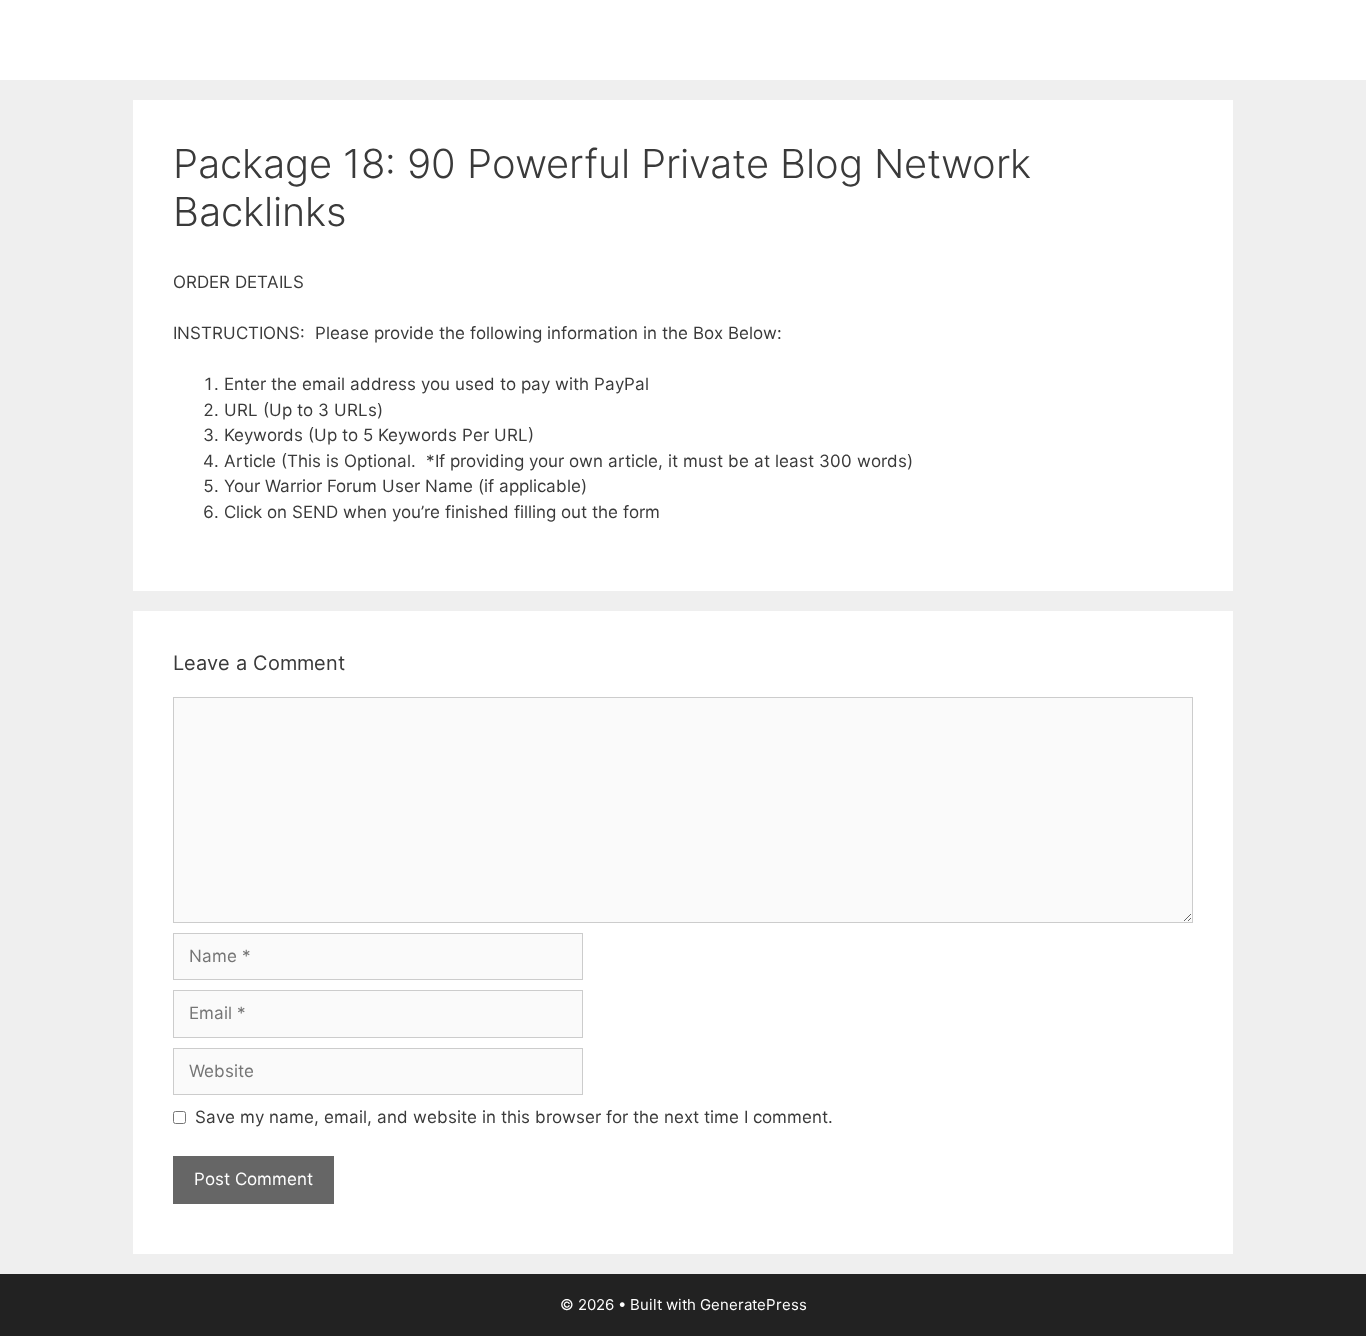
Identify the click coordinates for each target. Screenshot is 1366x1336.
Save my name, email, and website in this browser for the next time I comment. (514, 1117)
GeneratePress (753, 1304)
